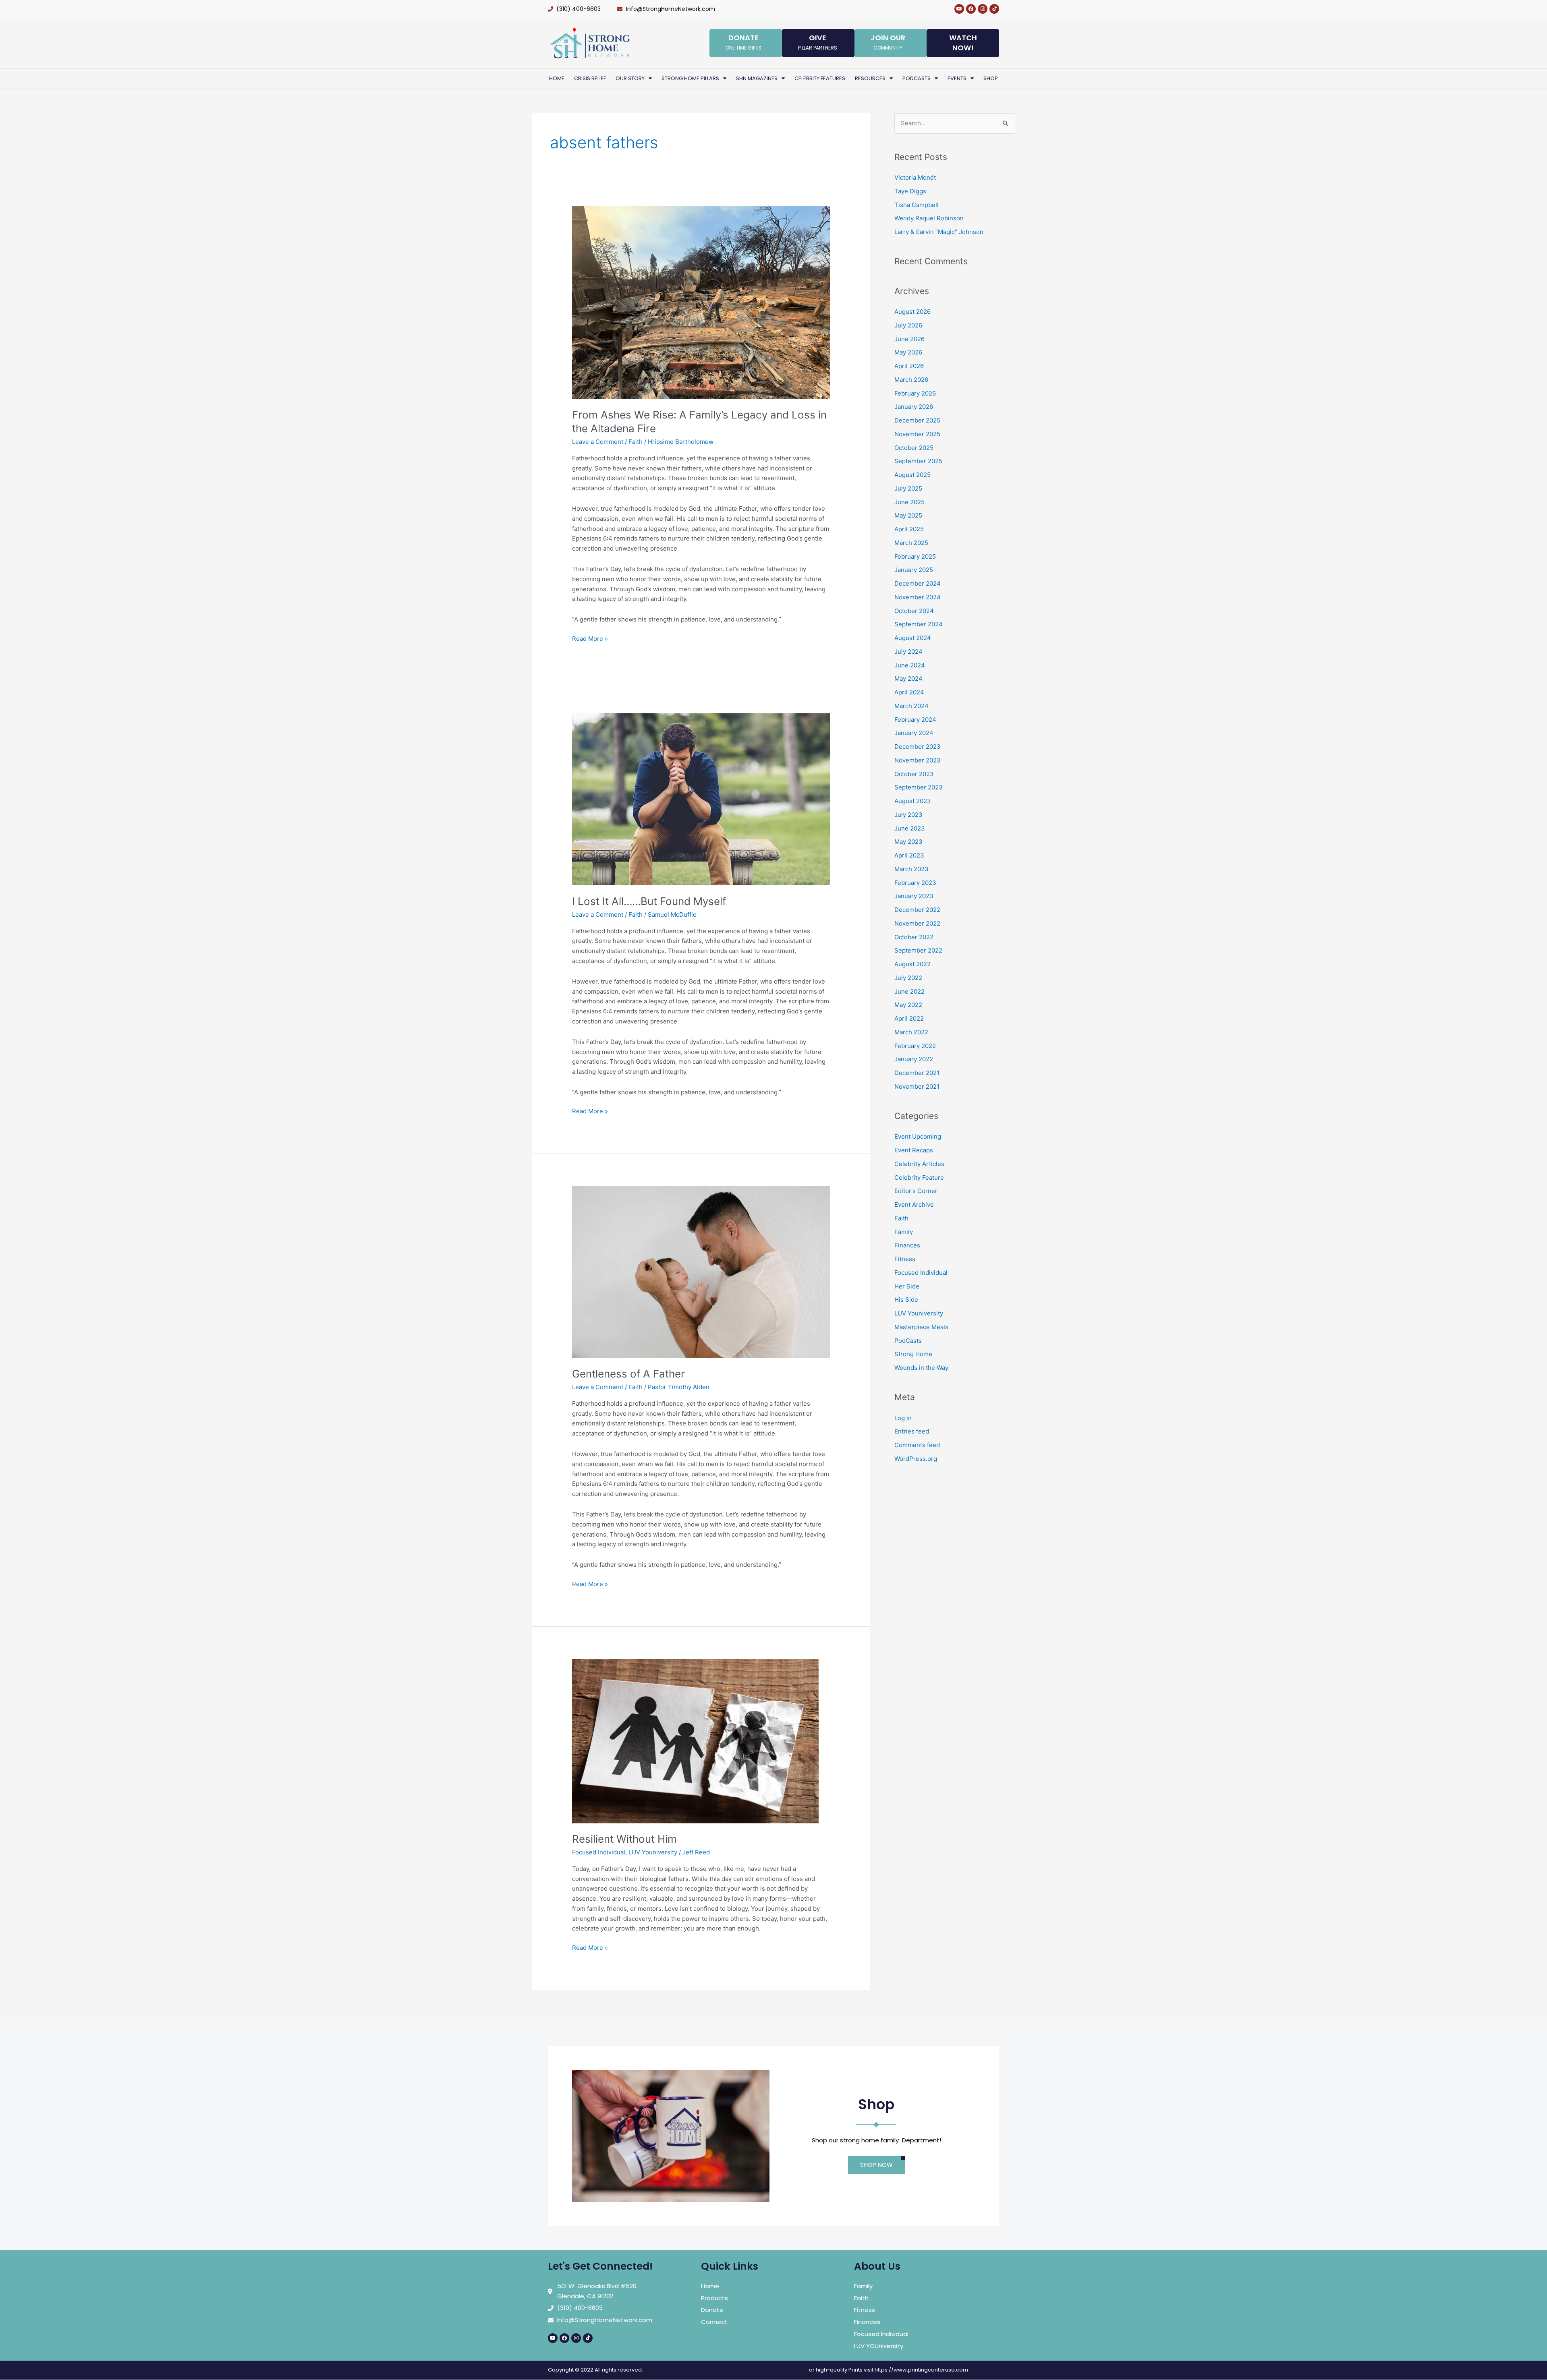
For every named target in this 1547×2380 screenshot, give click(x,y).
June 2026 (909, 339)
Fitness (905, 1259)
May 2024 (908, 678)
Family (904, 1232)
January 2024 (914, 733)
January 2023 (914, 896)
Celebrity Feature (919, 1178)
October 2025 (914, 448)
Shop (991, 78)
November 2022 (917, 923)
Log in (903, 1418)
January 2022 (914, 1059)
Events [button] (957, 78)
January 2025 (914, 570)
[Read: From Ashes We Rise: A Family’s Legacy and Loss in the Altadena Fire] (701, 302)
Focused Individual (599, 1852)
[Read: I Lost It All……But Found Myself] (701, 799)
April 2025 (909, 529)
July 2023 (908, 815)
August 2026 (912, 312)
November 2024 (918, 597)
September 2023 (919, 787)
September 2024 (919, 624)
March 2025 (911, 543)
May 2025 (908, 515)
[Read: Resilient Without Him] (695, 1741)
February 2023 (915, 883)
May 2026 (908, 352)
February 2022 (915, 1046)
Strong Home (913, 1354)
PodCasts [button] (917, 78)
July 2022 (908, 978)
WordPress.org (916, 1459)
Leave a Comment (598, 442)
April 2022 (909, 1018)
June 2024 (910, 665)
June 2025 (909, 502)
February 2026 (915, 393)
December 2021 (917, 1073)
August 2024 (913, 638)
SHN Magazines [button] (757, 78)
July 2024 (908, 651)
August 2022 (912, 964)
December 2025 (917, 420)
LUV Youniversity (653, 1852)
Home (557, 78)
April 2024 (909, 692)
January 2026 (914, 407)
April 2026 (909, 366)
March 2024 (911, 706)
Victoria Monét (915, 177)
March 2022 (911, 1032)
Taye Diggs (910, 191)
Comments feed (917, 1445)
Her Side (907, 1286)
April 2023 (909, 855)
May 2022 (908, 1005)
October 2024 (914, 611)
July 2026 (908, 325)
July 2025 (908, 488)
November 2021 (917, 1086)
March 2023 (911, 869)
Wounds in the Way (921, 1368)
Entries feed (912, 1431)
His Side (906, 1300)
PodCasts (908, 1341)
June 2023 (910, 828)
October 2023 (914, 774)
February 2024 (915, 720)
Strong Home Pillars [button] (690, 78)
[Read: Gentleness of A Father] (701, 1272)
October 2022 (914, 937)
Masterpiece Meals (921, 1327)
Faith (636, 442)
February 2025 (915, 556)
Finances (907, 1245)
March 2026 (911, 380)
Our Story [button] (630, 78)
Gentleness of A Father (628, 1374)
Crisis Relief (590, 78)
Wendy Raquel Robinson (929, 218)
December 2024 (918, 583)
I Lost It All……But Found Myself (649, 901)
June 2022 (909, 991)
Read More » (590, 638)
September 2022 (918, 950)
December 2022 (917, 910)
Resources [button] (870, 78)
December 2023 (918, 747)
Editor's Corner (916, 1191)
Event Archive (914, 1204)
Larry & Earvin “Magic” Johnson (939, 232)
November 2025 (917, 434)
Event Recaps (914, 1150)
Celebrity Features (820, 78)
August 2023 (913, 801)
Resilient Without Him (624, 1839)
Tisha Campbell (917, 205)
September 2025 (918, 461)
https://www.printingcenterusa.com (921, 2370)
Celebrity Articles (919, 1164)
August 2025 (912, 475)
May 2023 (908, 842)
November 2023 (918, 760)
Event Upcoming (918, 1136)
